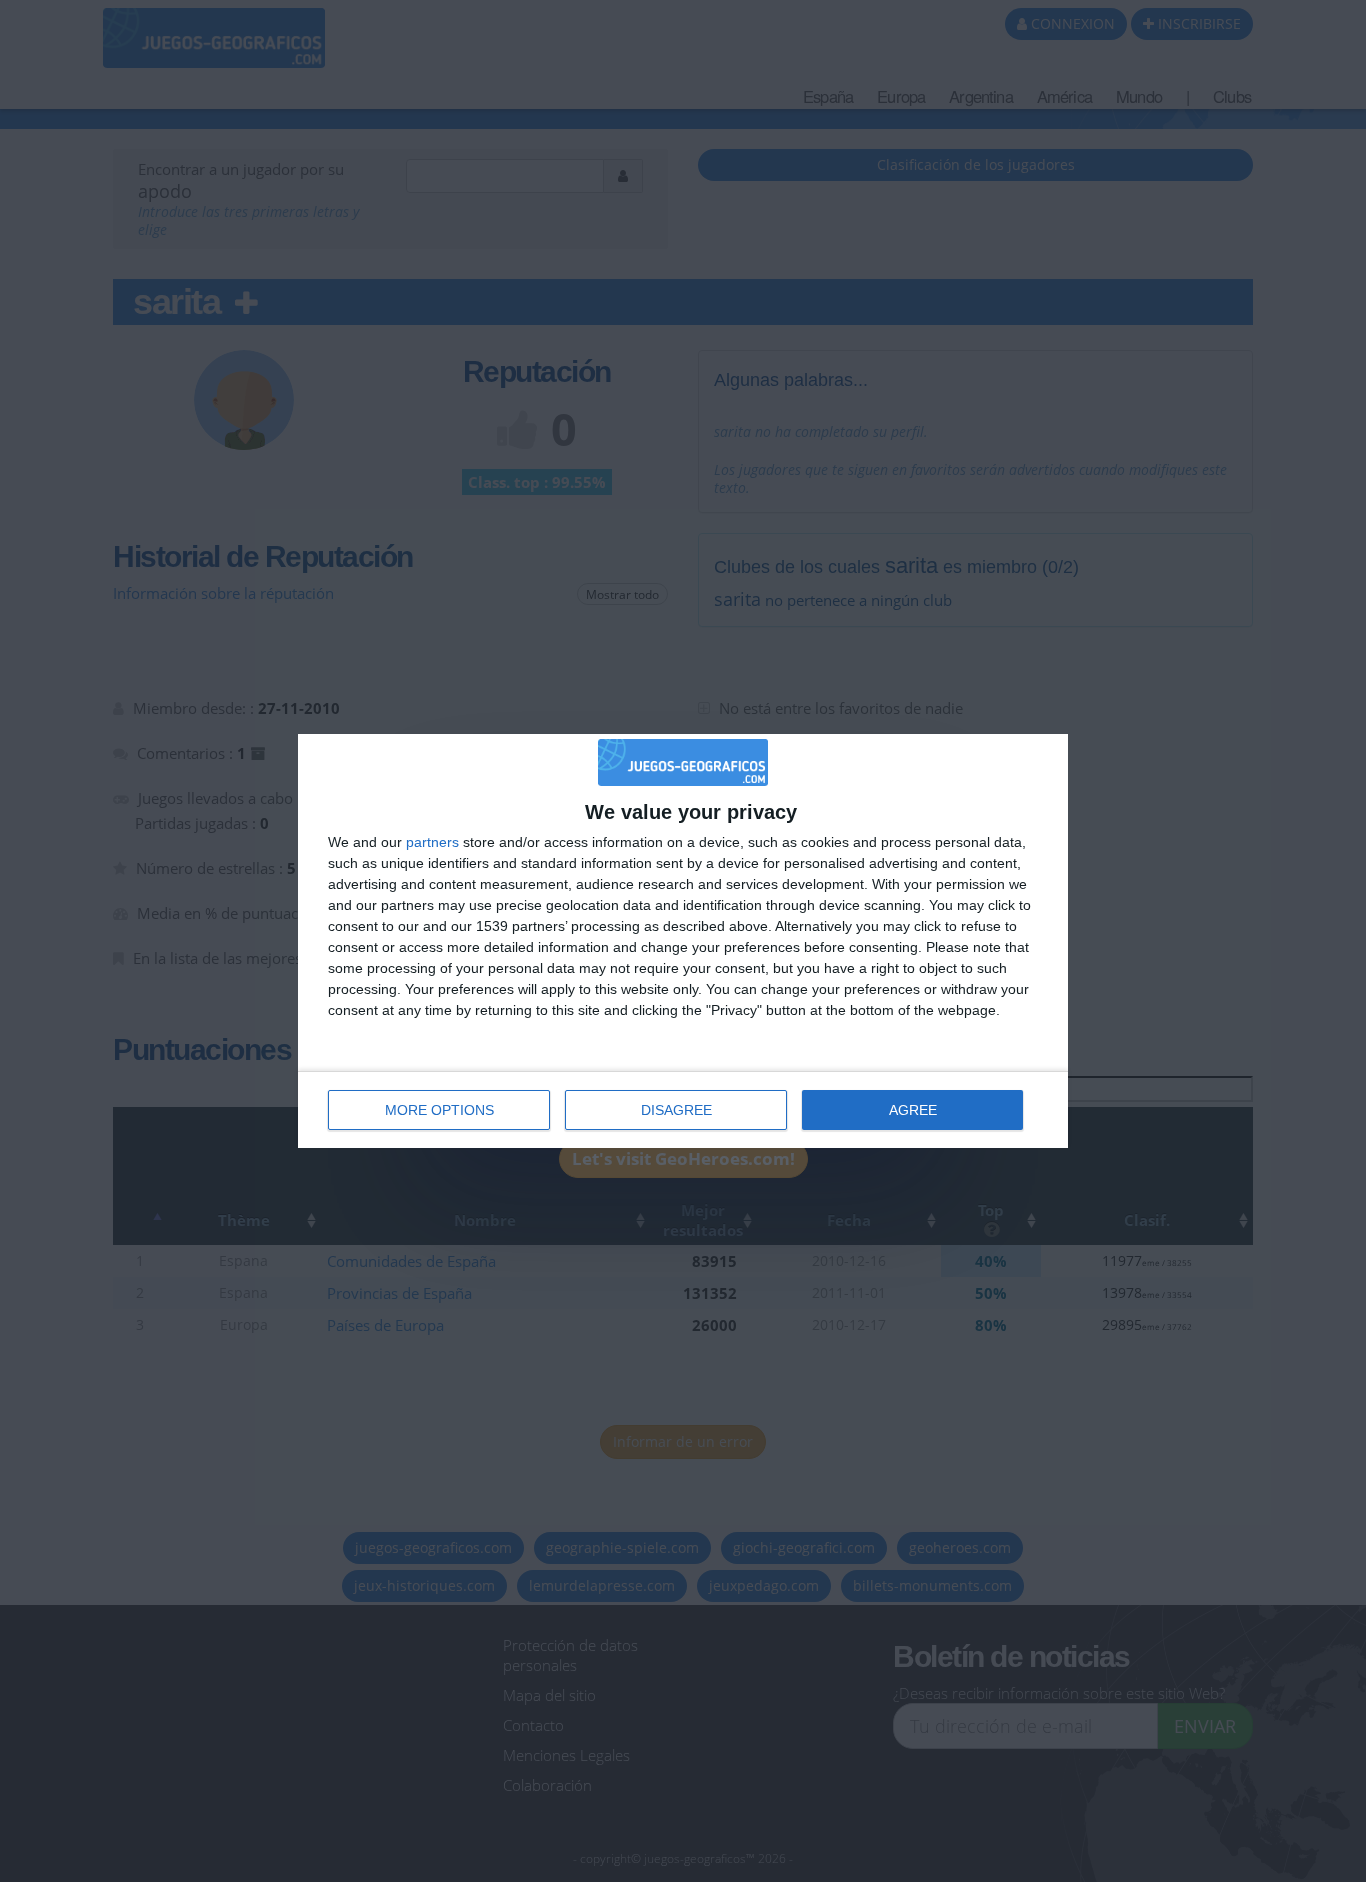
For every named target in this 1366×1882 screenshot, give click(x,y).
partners (432, 842)
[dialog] (683, 940)
